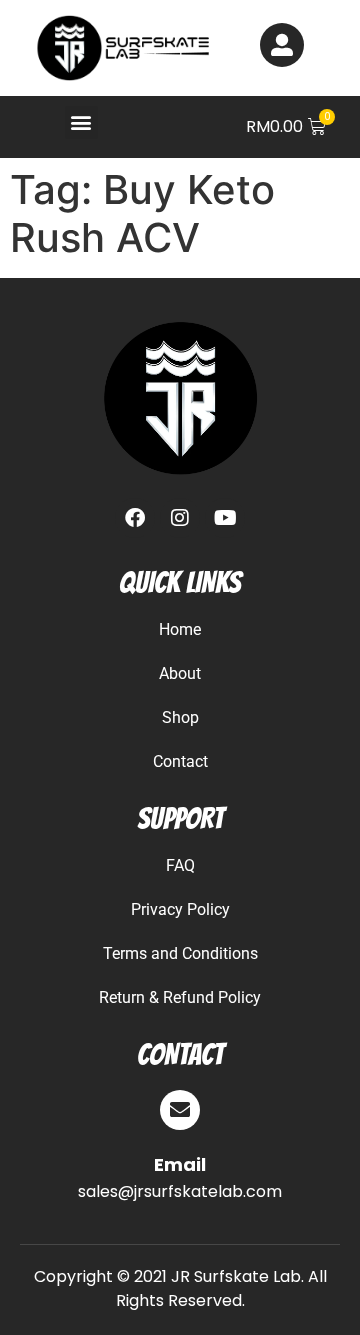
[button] (81, 122)
